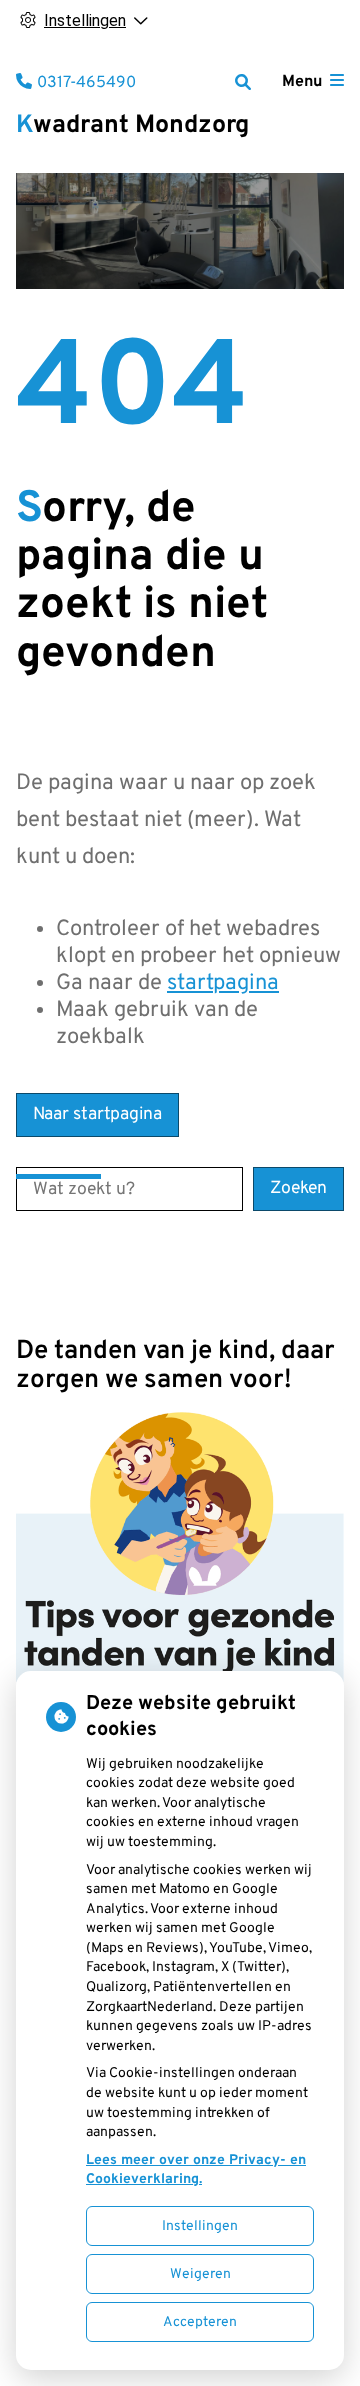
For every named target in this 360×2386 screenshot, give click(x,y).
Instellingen (200, 2226)
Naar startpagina (97, 1114)
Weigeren (200, 2274)
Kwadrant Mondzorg (132, 126)
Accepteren (200, 2322)
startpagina (223, 983)
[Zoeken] (243, 82)
